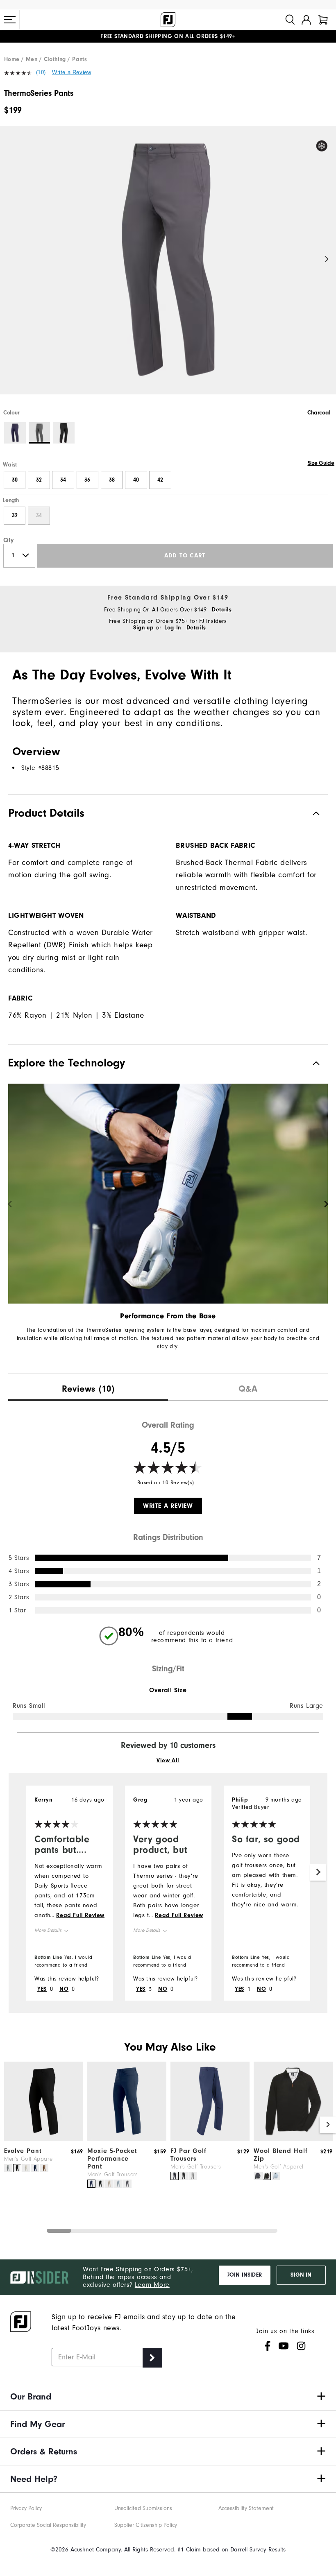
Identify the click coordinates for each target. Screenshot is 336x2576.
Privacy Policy (26, 2508)
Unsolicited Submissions (143, 2508)
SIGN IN (301, 2275)
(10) (41, 72)
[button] (10, 20)
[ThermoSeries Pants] (168, 267)
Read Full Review (80, 1915)
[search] (290, 20)
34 (63, 480)
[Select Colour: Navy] (15, 433)
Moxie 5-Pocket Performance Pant (112, 2159)
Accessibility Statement (246, 2508)
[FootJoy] (168, 20)
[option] (168, 267)
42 (160, 480)
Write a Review (72, 72)
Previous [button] (9, 259)
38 (112, 480)
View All (168, 1761)
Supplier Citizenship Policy (146, 2525)
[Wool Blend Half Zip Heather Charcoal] (258, 2176)
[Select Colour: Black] (64, 433)
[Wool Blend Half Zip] (293, 2139)
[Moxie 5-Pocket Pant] (127, 2139)
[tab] (323, 20)
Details (222, 610)
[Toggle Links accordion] (168, 2397)
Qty (9, 540)
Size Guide (321, 463)
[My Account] (306, 20)
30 (15, 480)
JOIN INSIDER (245, 2275)
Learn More (152, 2285)
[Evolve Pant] (44, 2139)
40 (136, 480)
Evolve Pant (23, 2151)
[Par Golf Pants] (210, 2139)
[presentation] (88, 1387)
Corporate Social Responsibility (48, 2525)
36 (87, 480)
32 (39, 480)
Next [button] (327, 259)
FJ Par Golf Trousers (188, 2155)
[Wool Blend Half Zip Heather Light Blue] (276, 2176)
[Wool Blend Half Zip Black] (267, 2176)
